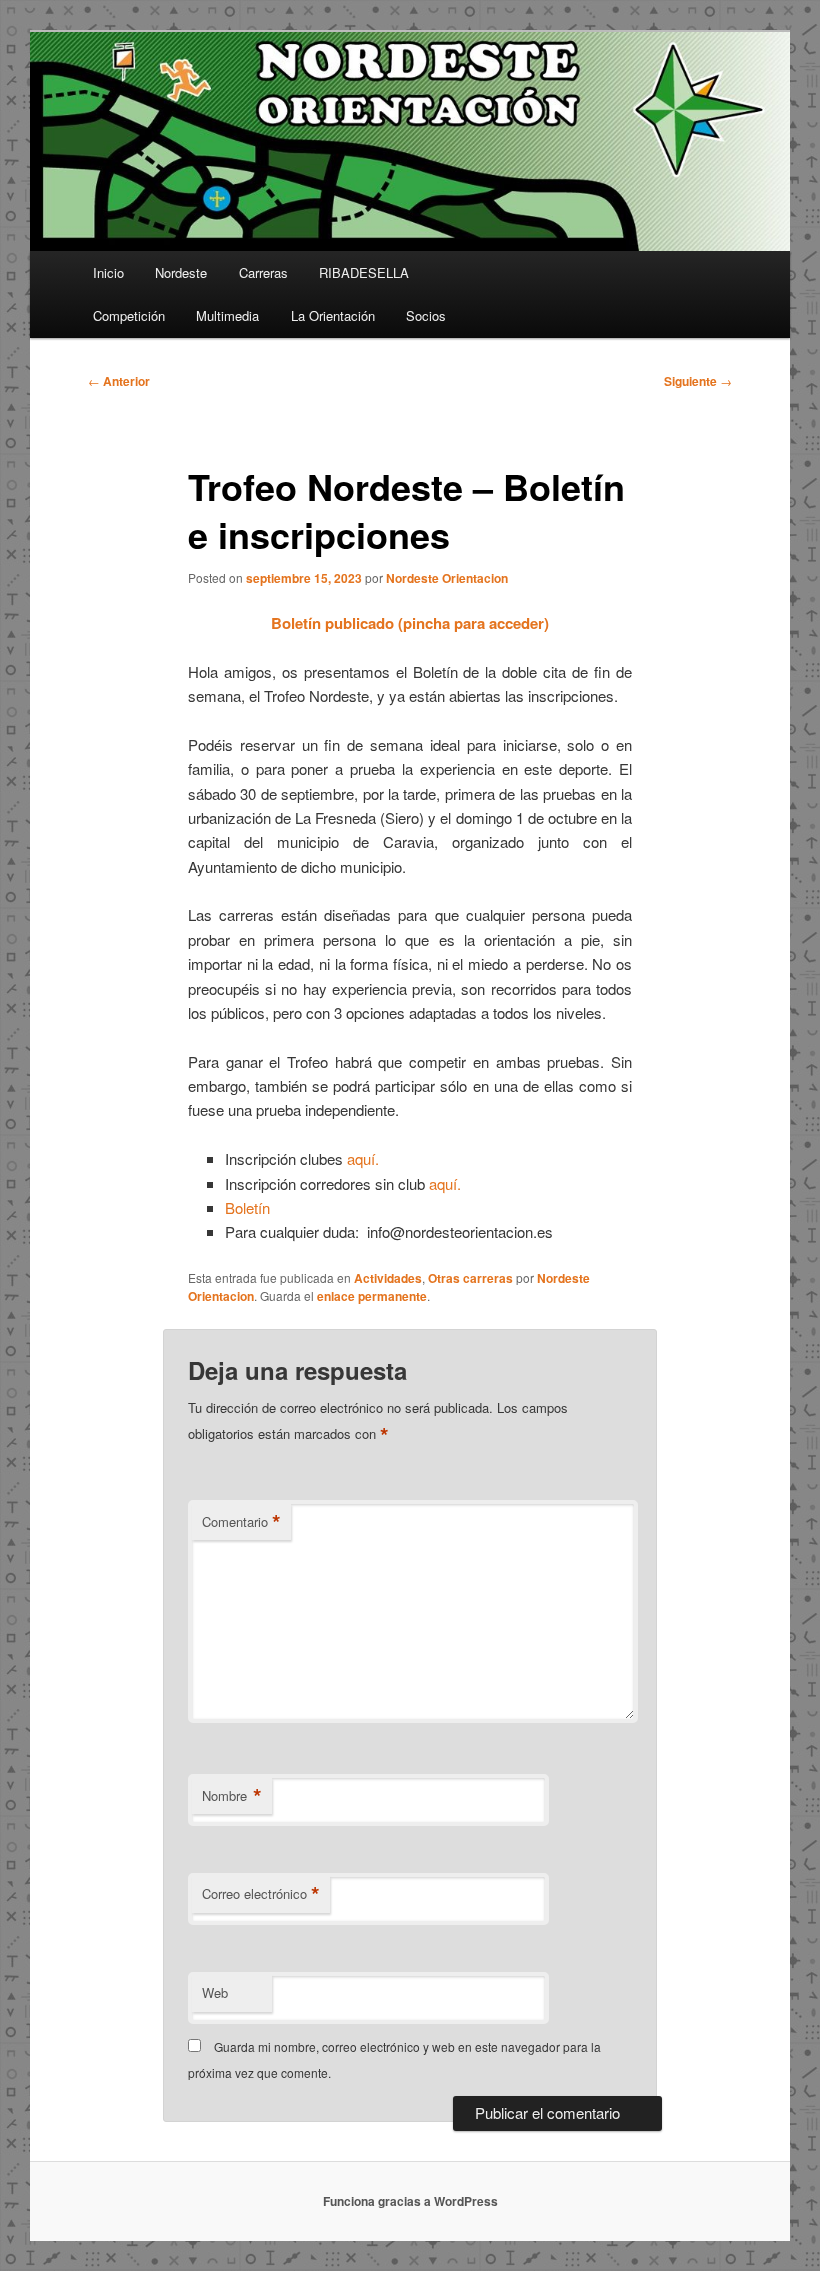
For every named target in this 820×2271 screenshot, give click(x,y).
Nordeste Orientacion (447, 578)
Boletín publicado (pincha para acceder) (410, 623)
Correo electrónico (261, 1894)
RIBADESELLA (364, 272)
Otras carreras (470, 1278)
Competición (129, 315)
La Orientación (333, 315)
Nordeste (181, 272)
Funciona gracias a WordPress (410, 2201)
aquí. (363, 1158)
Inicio (108, 272)
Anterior (119, 381)
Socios (426, 315)
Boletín (247, 1207)
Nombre (232, 1796)
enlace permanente (372, 1296)
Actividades (388, 1278)
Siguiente (698, 381)
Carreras (263, 272)
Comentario (241, 1522)
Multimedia (227, 315)
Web (215, 1992)
